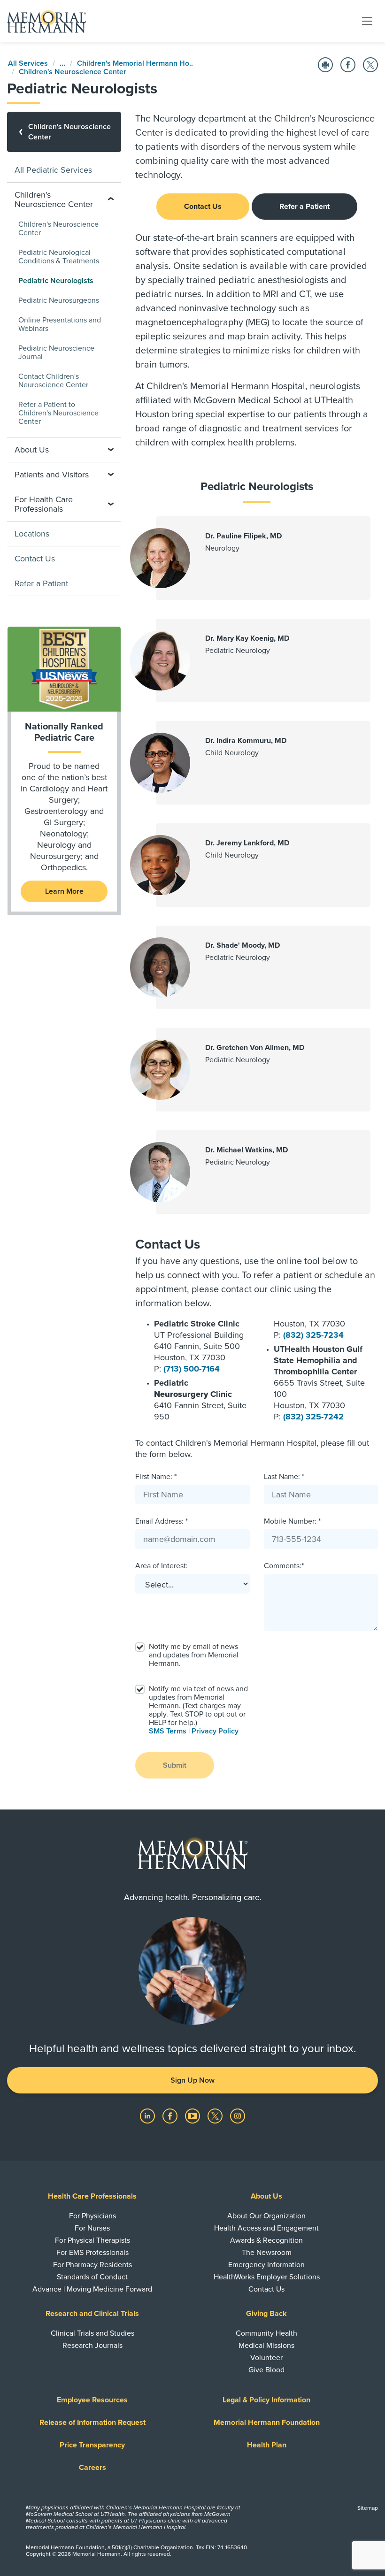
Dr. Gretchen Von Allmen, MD (255, 1048)
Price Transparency (92, 2445)
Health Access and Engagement (266, 2228)
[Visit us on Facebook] (171, 2116)
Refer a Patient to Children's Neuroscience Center (58, 413)
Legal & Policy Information (266, 2400)
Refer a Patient (304, 207)
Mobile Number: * (292, 1521)
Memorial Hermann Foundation (267, 2423)
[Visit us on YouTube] (193, 2116)
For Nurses (92, 2228)
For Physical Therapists (92, 2240)
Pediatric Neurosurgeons (59, 300)
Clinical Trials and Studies (92, 2333)
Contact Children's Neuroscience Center (53, 381)
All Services (28, 63)
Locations (32, 534)
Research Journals (92, 2346)
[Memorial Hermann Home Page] (46, 21)
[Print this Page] (325, 65)
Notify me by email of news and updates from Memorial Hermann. (194, 1655)
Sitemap (368, 2508)
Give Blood (266, 2370)
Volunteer (266, 2358)
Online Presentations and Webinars (60, 324)
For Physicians (92, 2216)
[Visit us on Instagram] (238, 2116)
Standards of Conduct (92, 2277)
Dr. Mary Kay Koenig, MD (247, 638)
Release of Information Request (92, 2423)
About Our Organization (266, 2216)
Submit (175, 1765)
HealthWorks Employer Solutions (267, 2277)
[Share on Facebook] (348, 65)
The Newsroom (267, 2253)
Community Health (266, 2333)
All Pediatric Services (53, 170)
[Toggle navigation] (367, 21)
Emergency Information (266, 2265)
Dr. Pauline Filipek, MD (243, 536)
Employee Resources (92, 2400)
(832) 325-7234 (313, 1335)
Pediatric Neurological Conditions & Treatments (59, 257)
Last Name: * (284, 1477)
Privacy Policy (215, 1731)
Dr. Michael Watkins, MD (246, 1150)
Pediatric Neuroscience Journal (56, 353)
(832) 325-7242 (313, 1417)
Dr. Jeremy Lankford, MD (247, 843)
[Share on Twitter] (370, 65)
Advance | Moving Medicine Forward (92, 2289)
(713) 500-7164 (192, 1369)
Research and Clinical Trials (92, 2314)
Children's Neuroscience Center (73, 72)
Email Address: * (162, 1521)
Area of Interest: (162, 1566)
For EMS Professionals (92, 2253)
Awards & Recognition (266, 2240)
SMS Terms (168, 1731)
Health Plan (267, 2445)
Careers (92, 2468)
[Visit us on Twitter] (216, 2116)
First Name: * (156, 1477)
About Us (266, 2196)
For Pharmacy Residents (92, 2265)
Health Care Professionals (92, 2196)
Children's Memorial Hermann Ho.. (135, 63)
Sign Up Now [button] (192, 2080)
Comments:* (284, 1566)
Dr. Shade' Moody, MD (243, 945)
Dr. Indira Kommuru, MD (246, 741)
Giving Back (266, 2314)
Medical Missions (266, 2346)
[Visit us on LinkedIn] (148, 2116)
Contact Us (203, 207)
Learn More (64, 891)
